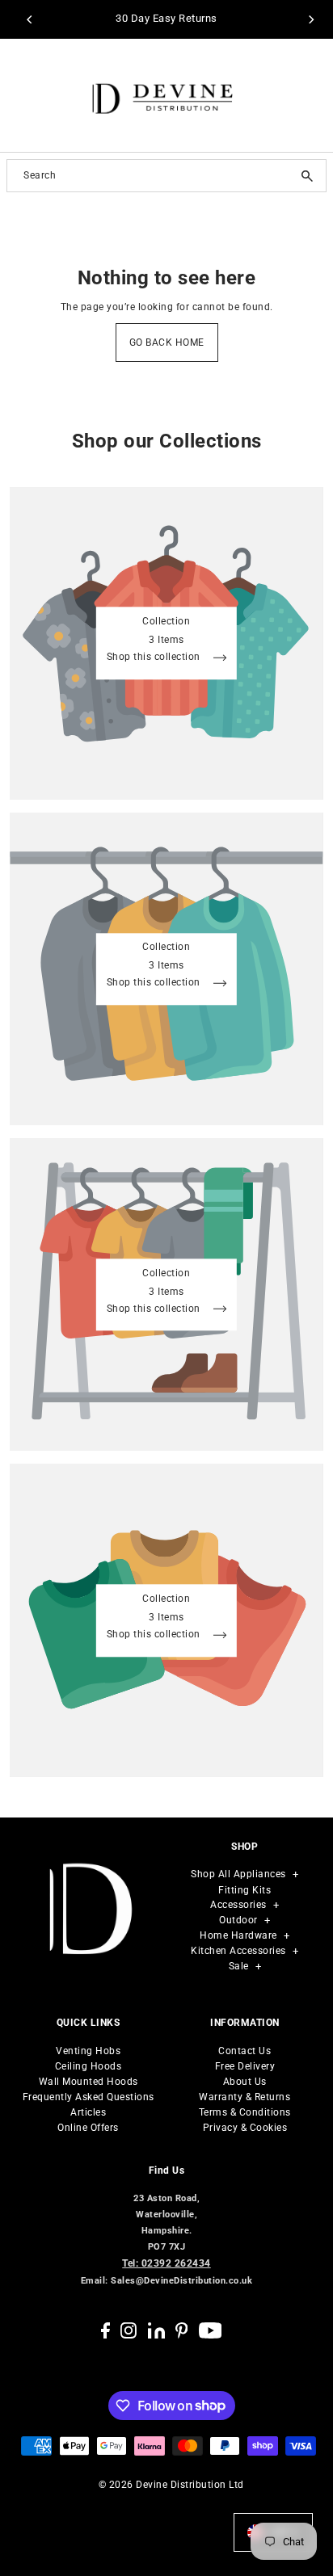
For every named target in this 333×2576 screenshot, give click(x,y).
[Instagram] (129, 2330)
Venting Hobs (88, 2051)
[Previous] (30, 19)
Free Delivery (245, 2066)
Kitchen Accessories (238, 1951)
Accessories (238, 1905)
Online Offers (88, 2128)
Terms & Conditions (245, 2112)
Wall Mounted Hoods (89, 2082)
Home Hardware (238, 1935)
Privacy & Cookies (245, 2128)
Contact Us (244, 2051)
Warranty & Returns (244, 2097)
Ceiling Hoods (89, 2066)
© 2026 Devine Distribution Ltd (171, 2485)
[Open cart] (310, 95)
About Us (245, 2082)
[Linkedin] (156, 2330)
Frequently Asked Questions (89, 2097)
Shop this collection (155, 658)
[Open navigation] (28, 96)
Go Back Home (167, 342)
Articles (88, 2112)
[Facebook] (105, 2330)
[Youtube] (211, 2330)
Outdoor (238, 1920)
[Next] (311, 19)
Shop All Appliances (238, 1874)
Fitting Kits (244, 1890)
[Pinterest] (182, 2330)
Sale (239, 1966)
